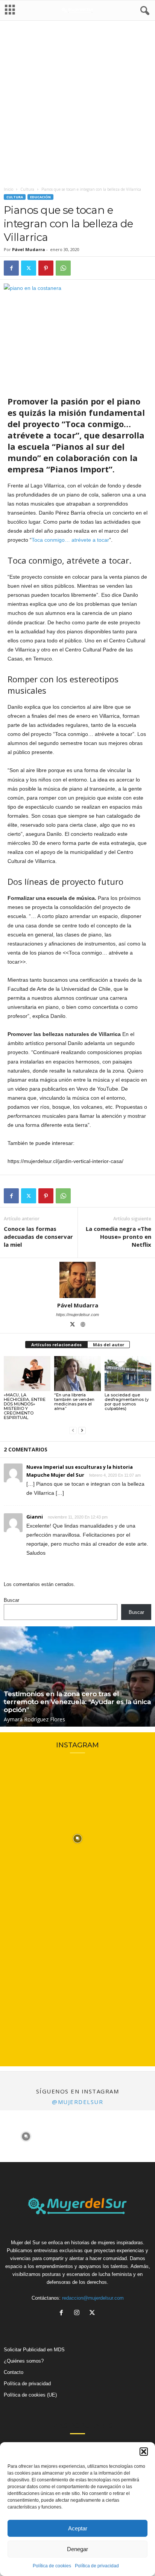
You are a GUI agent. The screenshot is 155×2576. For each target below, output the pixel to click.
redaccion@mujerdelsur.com (93, 2298)
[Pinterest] (46, 268)
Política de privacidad (97, 2566)
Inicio (8, 189)
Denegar (77, 2549)
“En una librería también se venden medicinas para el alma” (74, 1402)
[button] (144, 2452)
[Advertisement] (77, 105)
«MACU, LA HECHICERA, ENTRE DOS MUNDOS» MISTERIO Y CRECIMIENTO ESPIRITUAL (25, 1406)
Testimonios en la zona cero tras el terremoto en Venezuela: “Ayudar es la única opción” (77, 1702)
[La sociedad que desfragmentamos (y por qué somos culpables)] (128, 1374)
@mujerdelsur (77, 2102)
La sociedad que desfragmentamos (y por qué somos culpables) (127, 1402)
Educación (40, 197)
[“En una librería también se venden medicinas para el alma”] (77, 1374)
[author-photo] (77, 1280)
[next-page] (82, 1430)
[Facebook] (11, 268)
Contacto (14, 2372)
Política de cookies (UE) (30, 2395)
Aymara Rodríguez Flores (34, 1719)
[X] (29, 268)
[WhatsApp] (63, 268)
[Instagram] (78, 2313)
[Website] (83, 1325)
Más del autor (109, 1345)
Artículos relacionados (56, 1345)
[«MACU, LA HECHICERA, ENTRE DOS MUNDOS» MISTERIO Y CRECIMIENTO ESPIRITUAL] (27, 1374)
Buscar (11, 1600)
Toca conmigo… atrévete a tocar (70, 540)
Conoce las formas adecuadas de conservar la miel (38, 1237)
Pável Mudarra (29, 249)
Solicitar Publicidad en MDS (34, 2350)
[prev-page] (73, 1430)
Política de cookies (52, 2566)
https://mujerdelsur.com (77, 1315)
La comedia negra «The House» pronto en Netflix (119, 1237)
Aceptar (78, 2528)
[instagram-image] (77, 1839)
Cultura (27, 189)
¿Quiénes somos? (24, 2361)
